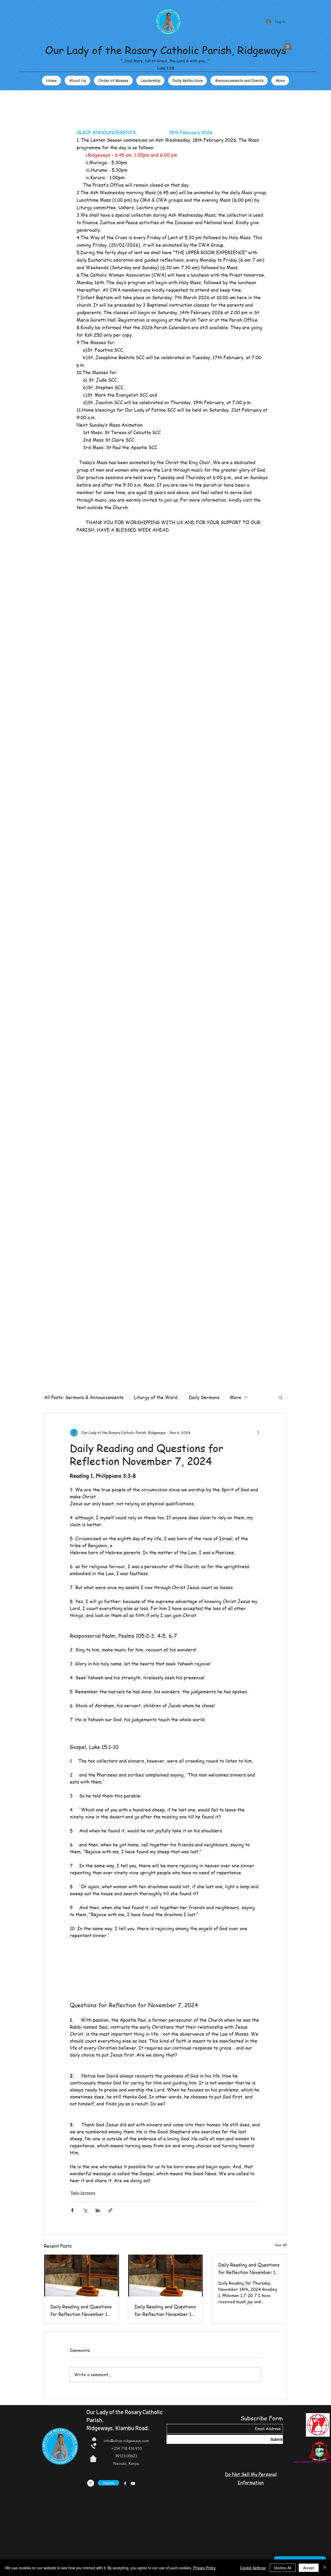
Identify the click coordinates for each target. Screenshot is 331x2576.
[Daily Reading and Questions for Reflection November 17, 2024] (166, 2276)
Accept (309, 2568)
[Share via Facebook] (72, 2210)
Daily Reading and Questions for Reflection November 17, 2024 (165, 2310)
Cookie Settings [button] (253, 2568)
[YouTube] (133, 2483)
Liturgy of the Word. (156, 1397)
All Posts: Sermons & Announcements (84, 1397)
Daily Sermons (204, 1397)
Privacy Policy (204, 2568)
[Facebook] (125, 2483)
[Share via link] (110, 2210)
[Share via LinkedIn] (98, 2210)
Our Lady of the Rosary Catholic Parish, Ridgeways (166, 50)
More (236, 1397)
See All (281, 2245)
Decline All (283, 2568)
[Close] (325, 2568)
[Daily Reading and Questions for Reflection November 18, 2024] (82, 2276)
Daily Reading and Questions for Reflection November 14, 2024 (249, 2269)
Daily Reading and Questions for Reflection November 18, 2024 (81, 2310)
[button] (288, 45)
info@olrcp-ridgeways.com (126, 2441)
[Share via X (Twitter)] (85, 2210)
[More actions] (258, 1433)
